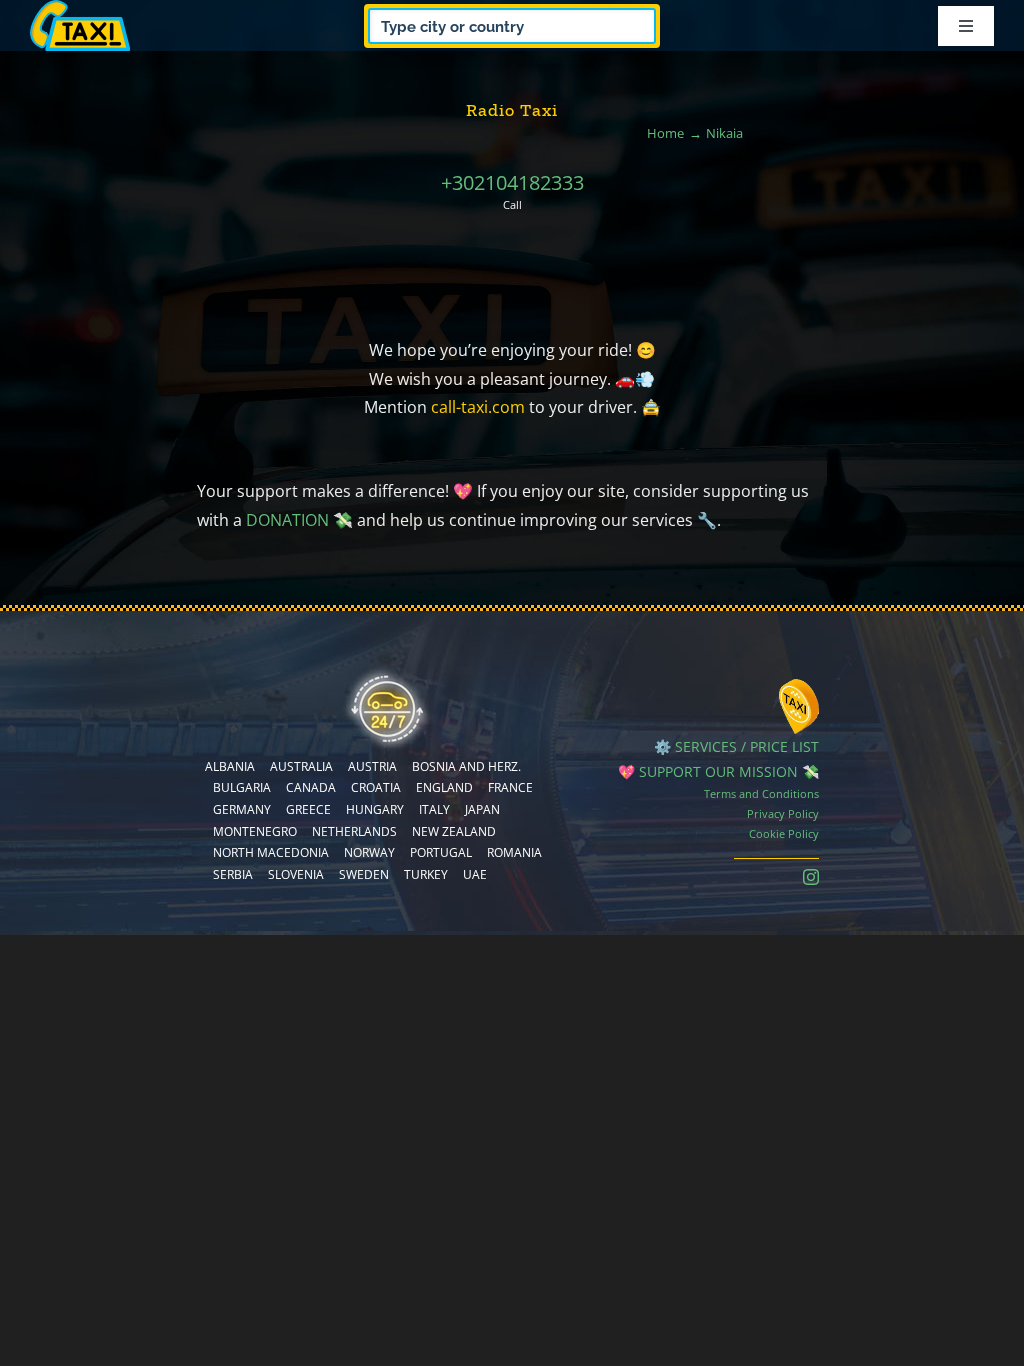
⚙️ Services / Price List (736, 746)
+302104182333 (512, 182)
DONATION (287, 520)
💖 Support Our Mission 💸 (718, 771)
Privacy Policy (783, 813)
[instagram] (811, 877)
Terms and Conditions (761, 793)
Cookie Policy (784, 833)
